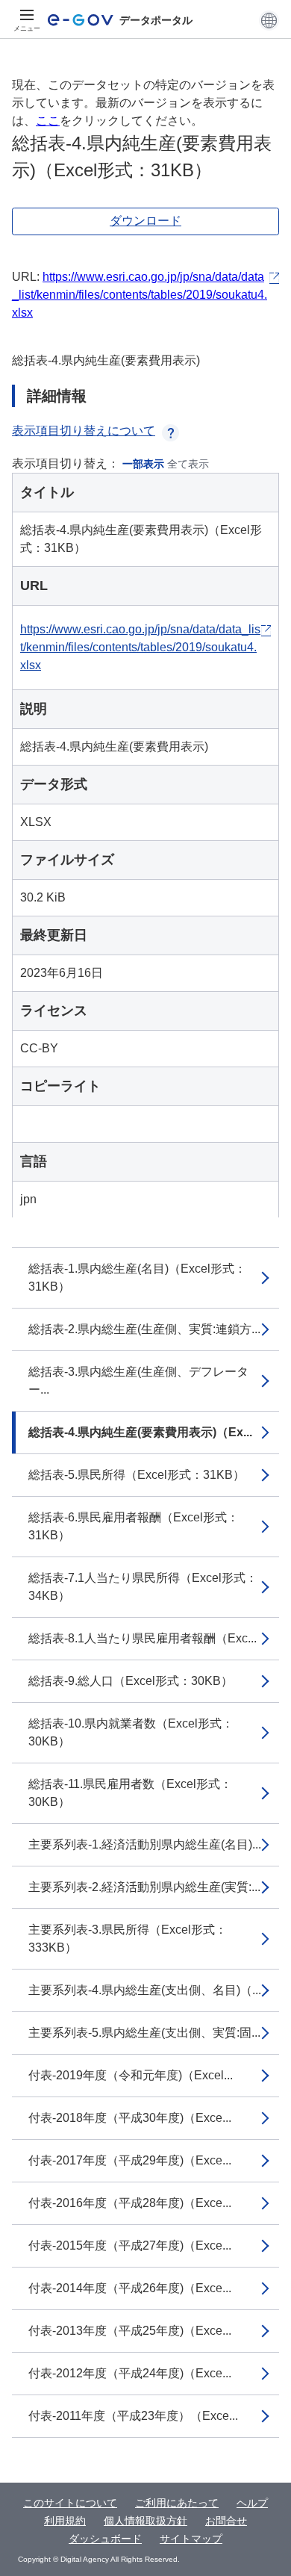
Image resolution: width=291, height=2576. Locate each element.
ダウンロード (145, 221)
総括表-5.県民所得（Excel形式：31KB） (137, 1475)
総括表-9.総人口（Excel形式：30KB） (131, 1681)
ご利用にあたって (177, 2503)
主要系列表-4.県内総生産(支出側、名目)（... (145, 1990)
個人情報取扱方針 (145, 2521)
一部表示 (143, 464)
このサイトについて (70, 2503)
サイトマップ (191, 2539)
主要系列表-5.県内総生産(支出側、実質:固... (144, 2033)
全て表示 (188, 464)
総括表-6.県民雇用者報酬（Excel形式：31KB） (134, 1526)
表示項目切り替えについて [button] (84, 431)
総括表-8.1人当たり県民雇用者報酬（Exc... (143, 1638)
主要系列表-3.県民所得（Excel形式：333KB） (128, 1939)
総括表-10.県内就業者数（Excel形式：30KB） (131, 1732)
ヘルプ (252, 2503)
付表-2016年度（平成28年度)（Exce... (130, 2203)
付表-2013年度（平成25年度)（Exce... (130, 2331)
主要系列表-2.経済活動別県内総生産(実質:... (144, 1887)
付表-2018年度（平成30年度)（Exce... (130, 2118)
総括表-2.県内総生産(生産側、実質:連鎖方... (144, 1329)
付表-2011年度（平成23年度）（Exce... (133, 2416)
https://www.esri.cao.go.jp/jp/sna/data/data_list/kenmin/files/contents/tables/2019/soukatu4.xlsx (140, 295)
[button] (269, 20)
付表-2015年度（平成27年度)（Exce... (130, 2246)
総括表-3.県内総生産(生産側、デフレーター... (138, 1381)
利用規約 (65, 2521)
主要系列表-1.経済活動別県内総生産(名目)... (145, 1844)
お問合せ (226, 2521)
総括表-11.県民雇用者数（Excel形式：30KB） (130, 1793)
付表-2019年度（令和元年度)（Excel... (131, 2075)
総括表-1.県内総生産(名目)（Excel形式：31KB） (137, 1278)
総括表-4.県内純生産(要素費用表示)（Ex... (140, 1432)
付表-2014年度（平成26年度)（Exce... (130, 2288)
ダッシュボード (105, 2539)
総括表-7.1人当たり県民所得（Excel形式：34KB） (143, 1587)
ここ (48, 121)
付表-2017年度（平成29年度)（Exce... (130, 2160)
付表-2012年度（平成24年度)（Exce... (130, 2373)
